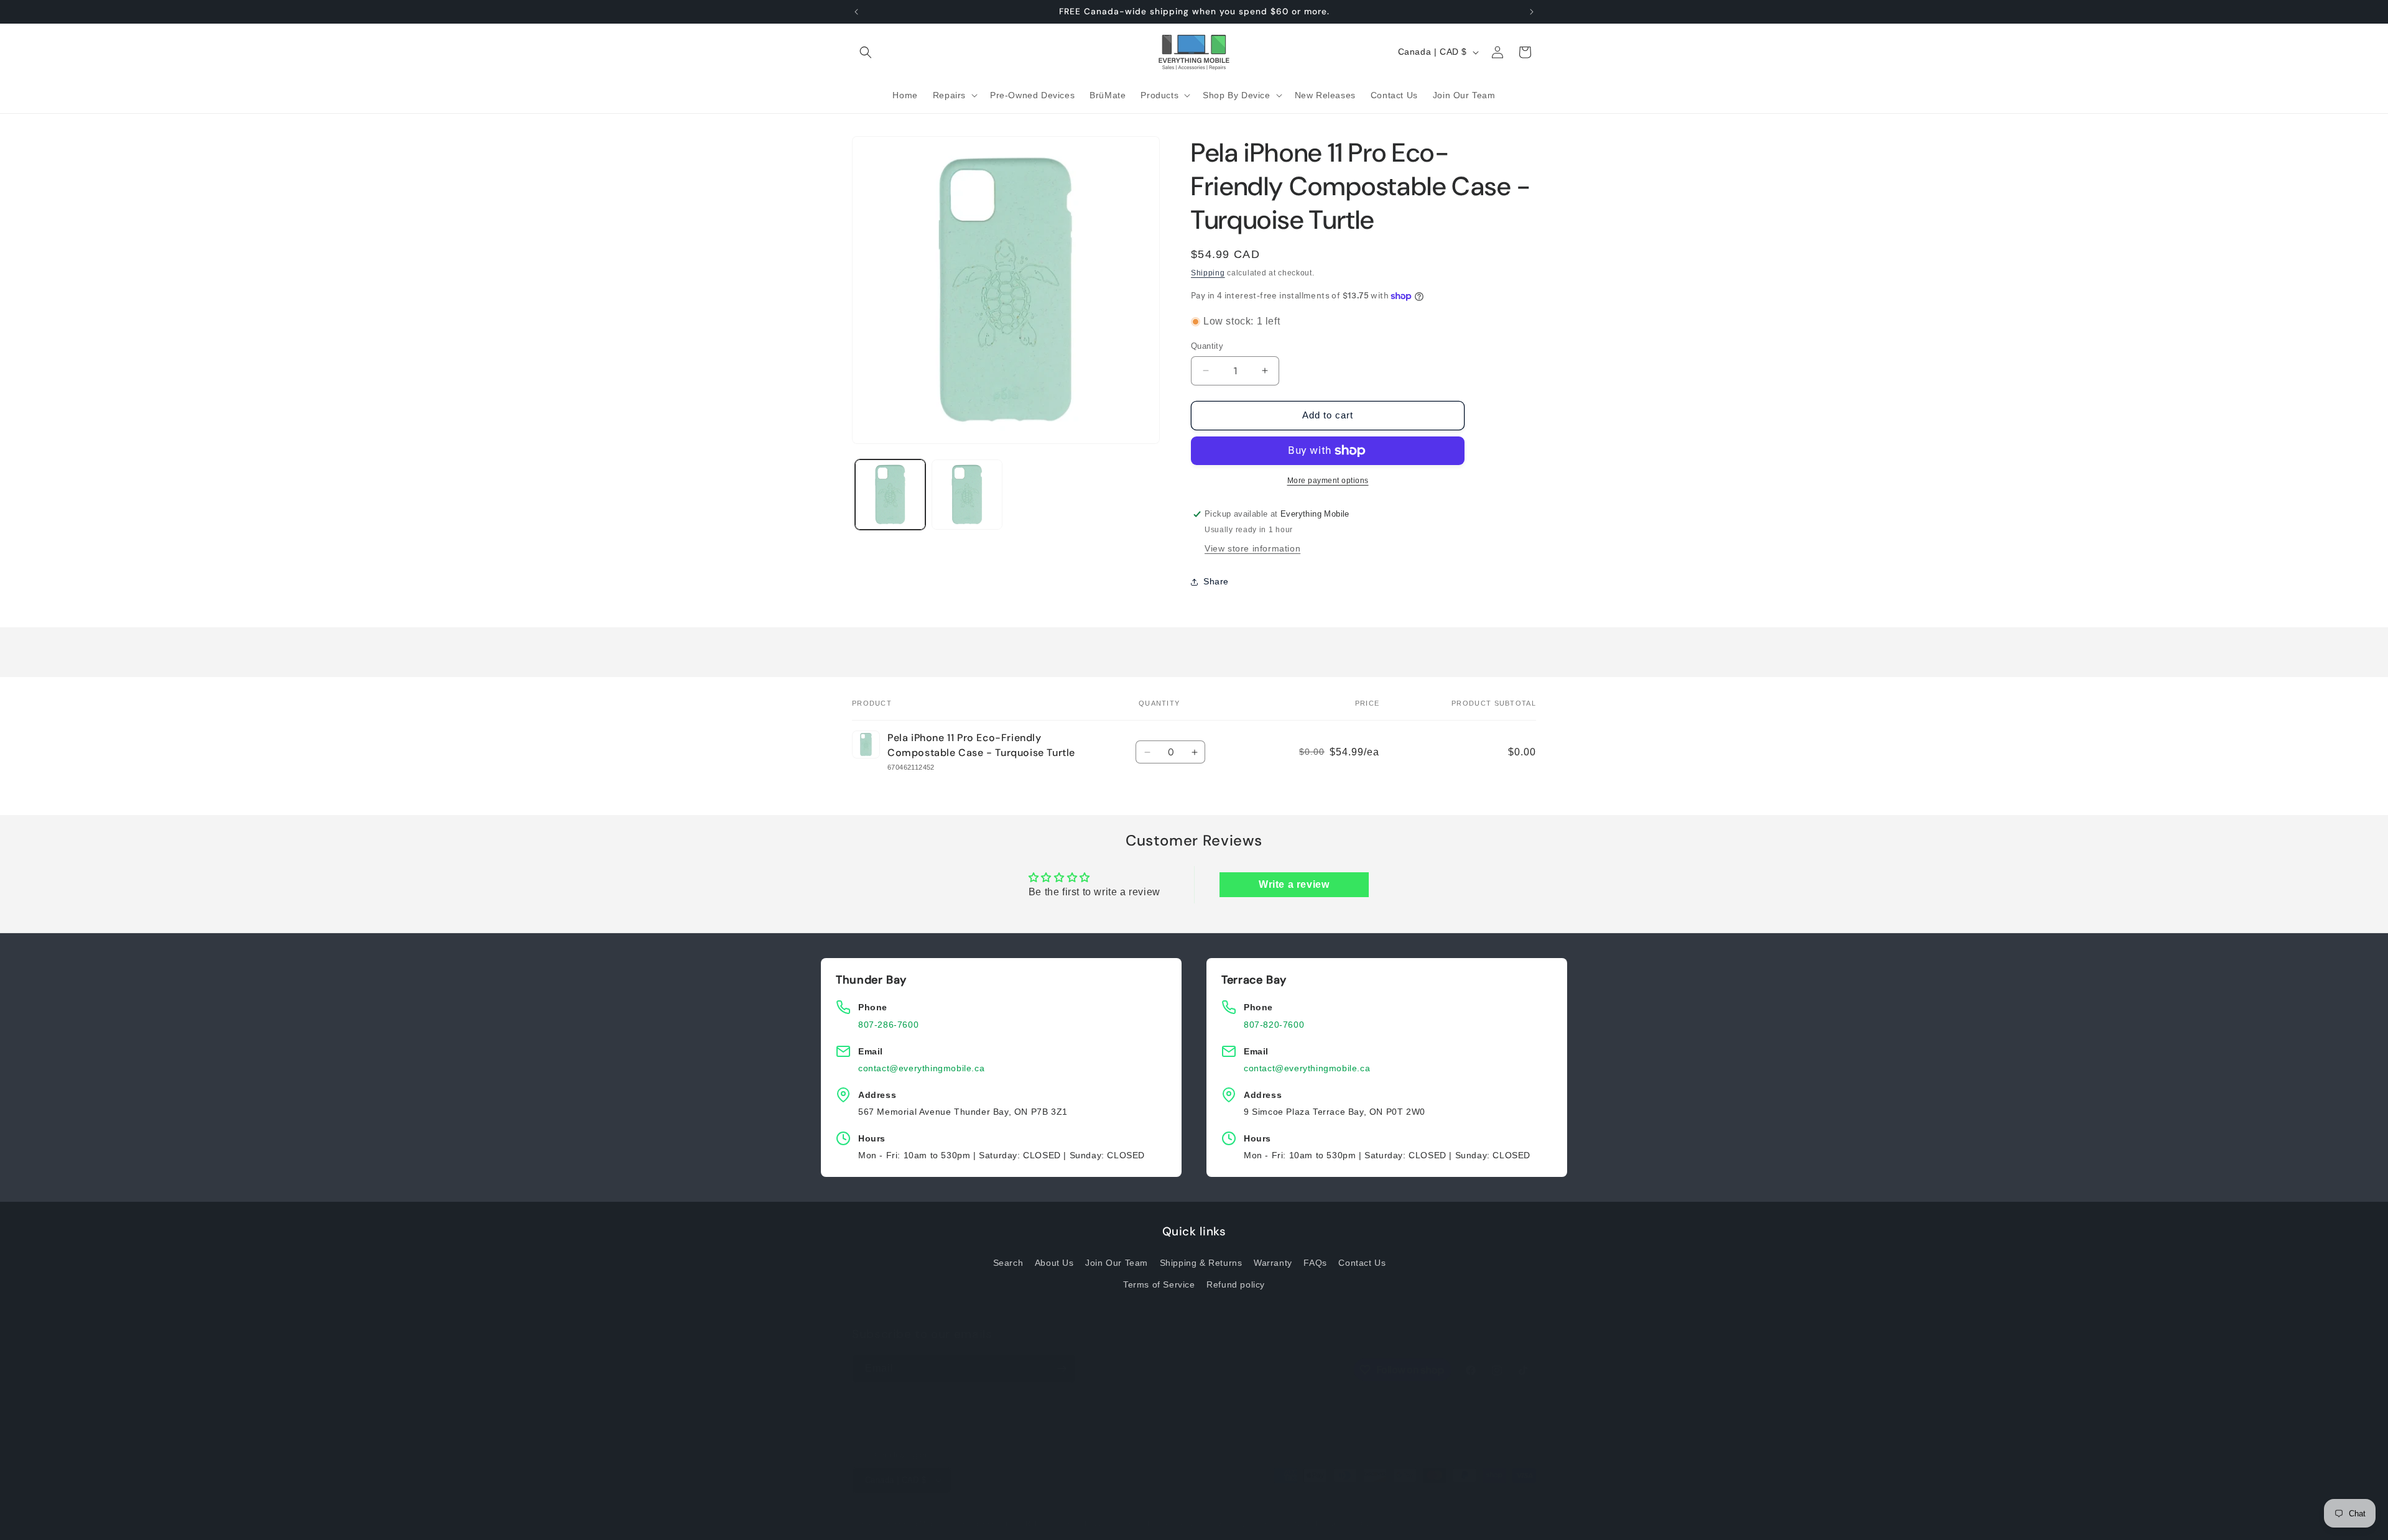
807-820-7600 (1274, 1025)
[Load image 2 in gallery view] (967, 495)
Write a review (1294, 884)
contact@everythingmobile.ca (921, 1068)
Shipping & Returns (1201, 1262)
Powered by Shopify (978, 1524)
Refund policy (1236, 1284)
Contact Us (1362, 1262)
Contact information (1314, 1523)
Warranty (1273, 1262)
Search (1008, 1262)
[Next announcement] (1532, 12)
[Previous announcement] (856, 12)
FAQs (1315, 1262)
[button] (866, 52)
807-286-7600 (888, 1025)
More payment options (1328, 481)
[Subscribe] (1062, 1369)
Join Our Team (1117, 1262)
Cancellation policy (1393, 1523)
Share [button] (1216, 581)
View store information (1252, 549)
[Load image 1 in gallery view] (890, 495)
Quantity (1207, 346)
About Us (1054, 1262)
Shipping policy (1243, 1523)
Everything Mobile (912, 1524)
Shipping (1208, 273)
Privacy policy (1109, 1523)
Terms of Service (1159, 1284)
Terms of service (1175, 1523)
